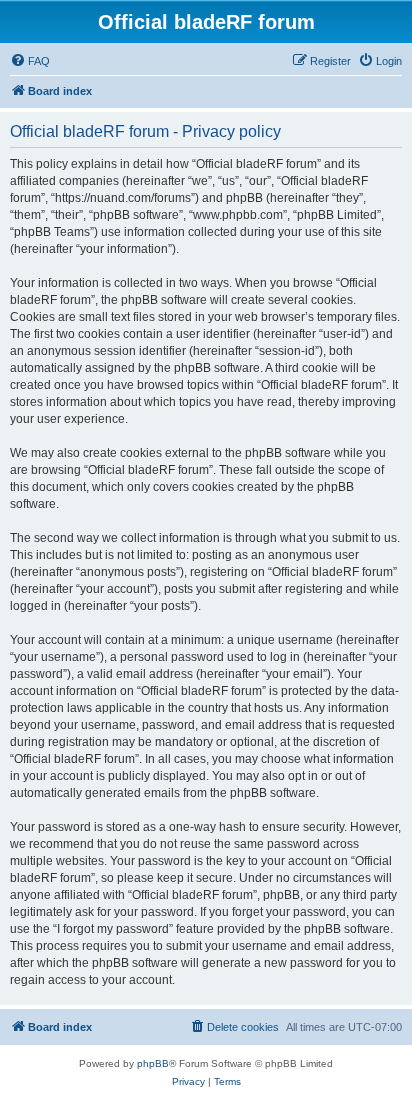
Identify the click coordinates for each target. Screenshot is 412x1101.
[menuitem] (30, 61)
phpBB (153, 1063)
